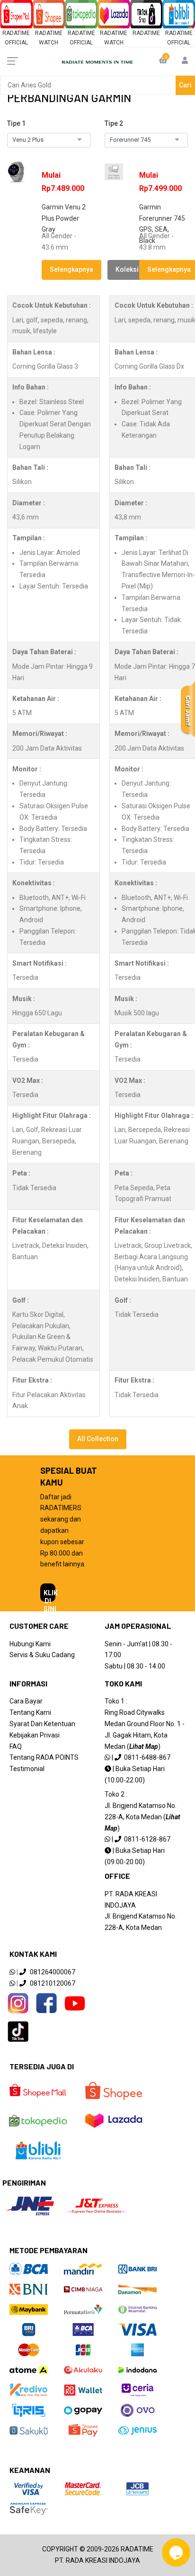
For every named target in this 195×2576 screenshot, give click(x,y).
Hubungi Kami (30, 1644)
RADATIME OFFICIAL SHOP (16, 43)
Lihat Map (144, 1746)
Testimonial (27, 1769)
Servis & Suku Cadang (42, 1655)
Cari (185, 85)
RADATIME (146, 33)
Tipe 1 (16, 123)
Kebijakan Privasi (35, 1735)
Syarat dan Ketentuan (42, 1724)
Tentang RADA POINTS (44, 1757)
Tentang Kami (30, 1712)
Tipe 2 (114, 123)
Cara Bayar (26, 1701)
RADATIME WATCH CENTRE (49, 43)
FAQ (16, 1746)
